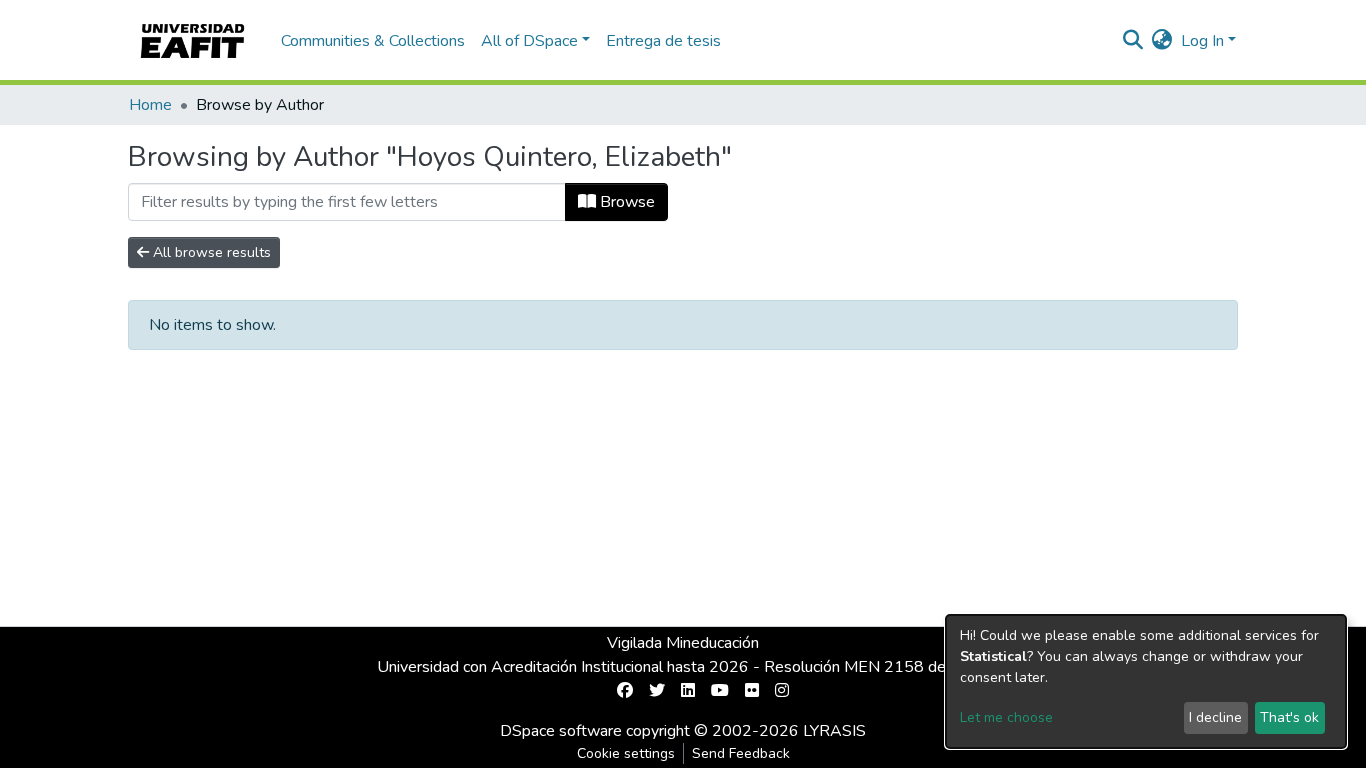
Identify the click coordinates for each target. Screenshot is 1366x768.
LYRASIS (834, 731)
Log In (1202, 41)
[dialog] (1146, 681)
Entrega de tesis (663, 41)
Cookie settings (626, 753)
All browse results (210, 252)
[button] (1162, 41)
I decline (1215, 717)
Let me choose (1006, 717)
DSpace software (561, 731)
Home (150, 105)
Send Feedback (741, 753)
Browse (625, 202)
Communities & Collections (373, 41)
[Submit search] (1133, 41)
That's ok (1289, 717)
